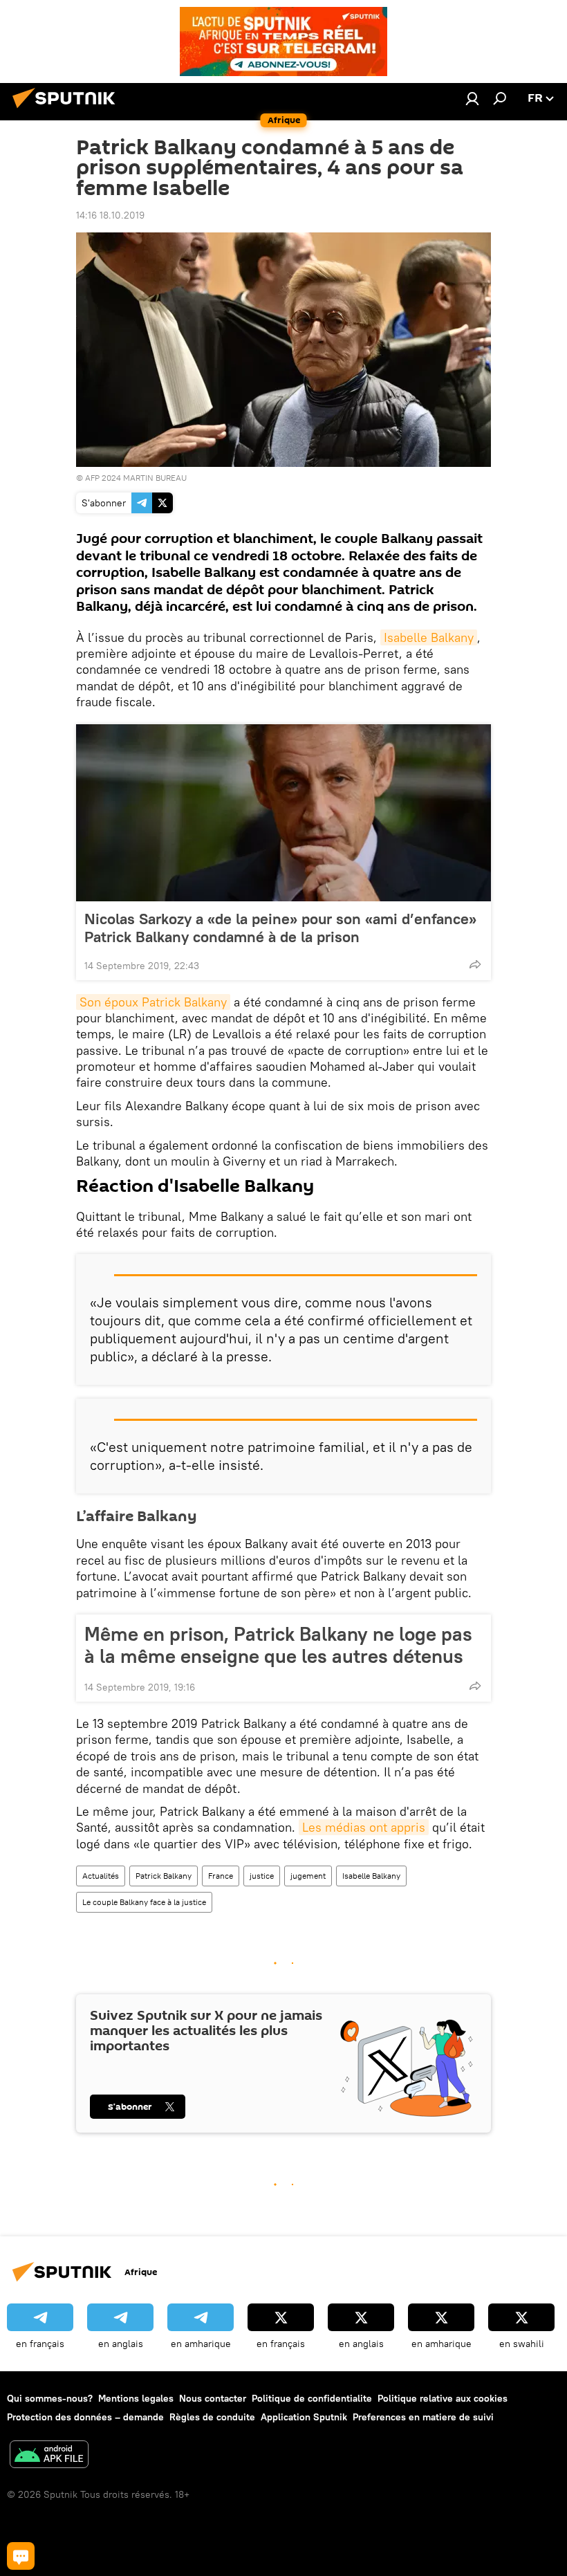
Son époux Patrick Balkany (153, 1002)
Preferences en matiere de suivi (423, 2417)
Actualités (101, 1876)
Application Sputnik (304, 2417)
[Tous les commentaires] (21, 2556)
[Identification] (472, 98)
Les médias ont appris (364, 1827)
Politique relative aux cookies (443, 2398)
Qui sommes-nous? (50, 2398)
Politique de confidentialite (312, 2398)
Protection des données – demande (85, 2417)
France (221, 1876)
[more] (475, 964)
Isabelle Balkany (429, 637)
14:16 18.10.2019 (110, 215)
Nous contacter (213, 2398)
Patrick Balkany (164, 1876)
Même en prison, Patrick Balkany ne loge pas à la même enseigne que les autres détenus (278, 1645)
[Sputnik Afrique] (68, 110)
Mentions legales (136, 2398)
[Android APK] (49, 2456)
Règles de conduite (212, 2417)
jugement (308, 1876)
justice (262, 1876)
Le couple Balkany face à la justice (144, 1902)
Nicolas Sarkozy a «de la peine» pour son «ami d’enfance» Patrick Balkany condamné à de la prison (280, 928)
